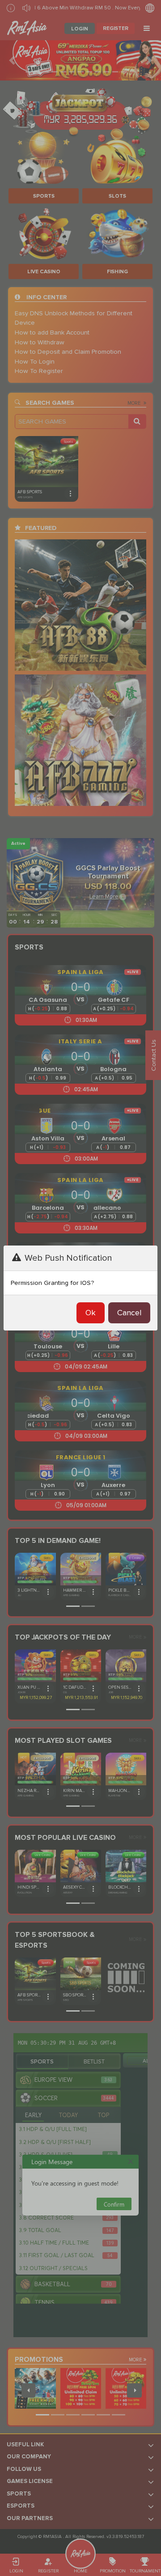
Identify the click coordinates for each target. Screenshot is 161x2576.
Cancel (129, 1313)
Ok (91, 1313)
